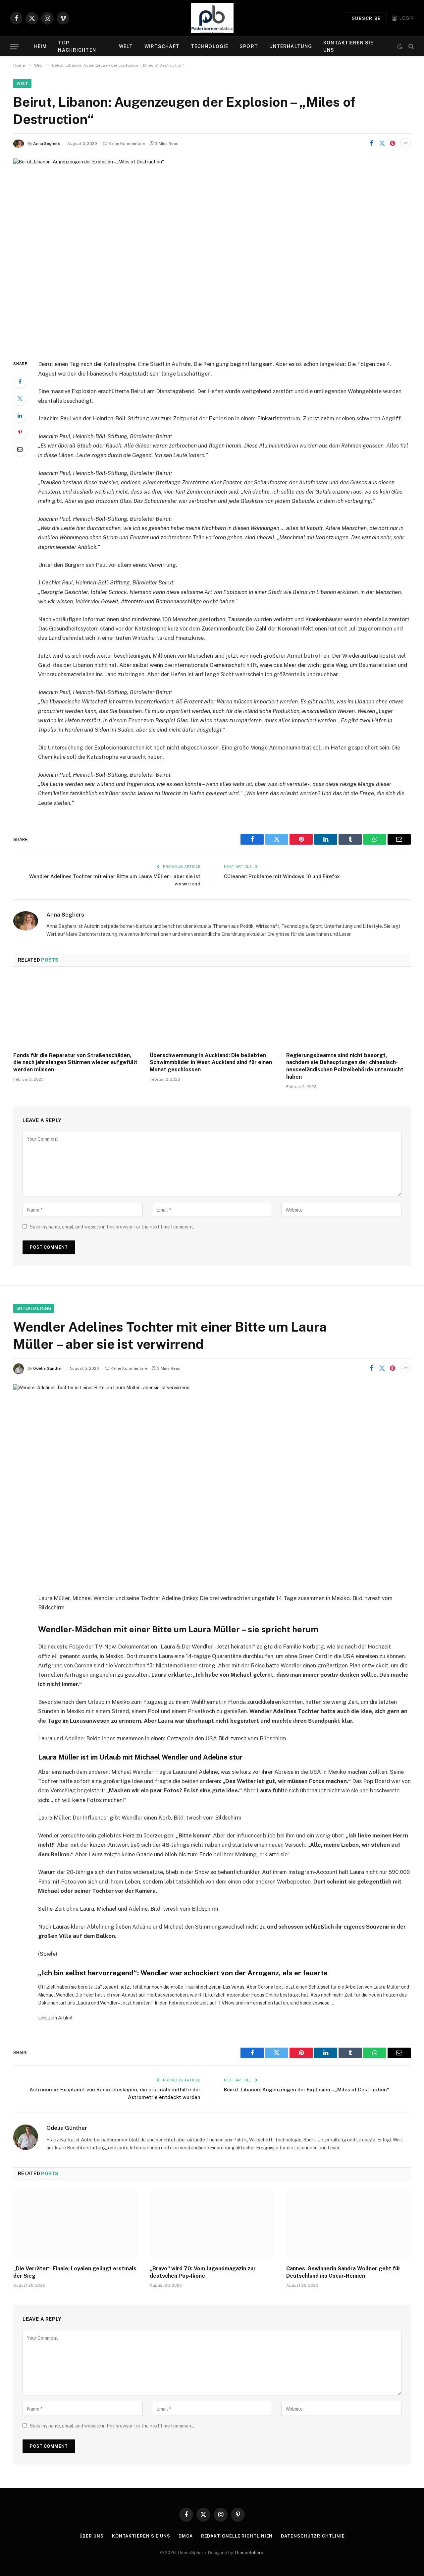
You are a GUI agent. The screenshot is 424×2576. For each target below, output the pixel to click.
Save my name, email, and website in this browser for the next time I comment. (112, 1227)
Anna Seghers (47, 144)
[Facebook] (20, 382)
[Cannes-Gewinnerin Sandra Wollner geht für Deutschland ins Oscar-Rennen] (348, 2225)
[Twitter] (20, 398)
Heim (40, 46)
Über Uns (92, 2536)
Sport (249, 46)
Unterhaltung (291, 46)
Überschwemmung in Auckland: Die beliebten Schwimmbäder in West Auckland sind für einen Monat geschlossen (211, 1063)
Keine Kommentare (127, 144)
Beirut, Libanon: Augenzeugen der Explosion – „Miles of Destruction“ (307, 2090)
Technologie (210, 46)
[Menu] (14, 47)
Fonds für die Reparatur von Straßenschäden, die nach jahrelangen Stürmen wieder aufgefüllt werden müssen (75, 1063)
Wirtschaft (162, 46)
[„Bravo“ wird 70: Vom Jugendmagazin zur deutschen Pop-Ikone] (212, 2225)
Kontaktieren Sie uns (348, 46)
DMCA (186, 2536)
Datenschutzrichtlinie (313, 2536)
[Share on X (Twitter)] (382, 143)
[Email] (20, 449)
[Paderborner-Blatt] (212, 18)
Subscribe (366, 18)
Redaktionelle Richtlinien (237, 2536)
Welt (126, 46)
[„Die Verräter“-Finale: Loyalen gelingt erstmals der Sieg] (76, 2225)
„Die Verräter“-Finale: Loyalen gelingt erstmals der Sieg (75, 2272)
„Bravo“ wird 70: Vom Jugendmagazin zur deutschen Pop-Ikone (203, 2272)
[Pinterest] (20, 432)
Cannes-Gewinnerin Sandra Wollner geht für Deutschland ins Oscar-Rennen (343, 2272)
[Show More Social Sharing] (405, 143)
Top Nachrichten (77, 46)
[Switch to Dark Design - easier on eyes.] (400, 46)
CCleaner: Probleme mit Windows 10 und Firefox (282, 876)
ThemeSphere (249, 2553)
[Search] (411, 47)
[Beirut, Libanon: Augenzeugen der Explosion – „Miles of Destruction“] (212, 254)
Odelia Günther (48, 1368)
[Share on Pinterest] (393, 143)
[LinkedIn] (20, 415)
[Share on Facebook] (371, 143)
